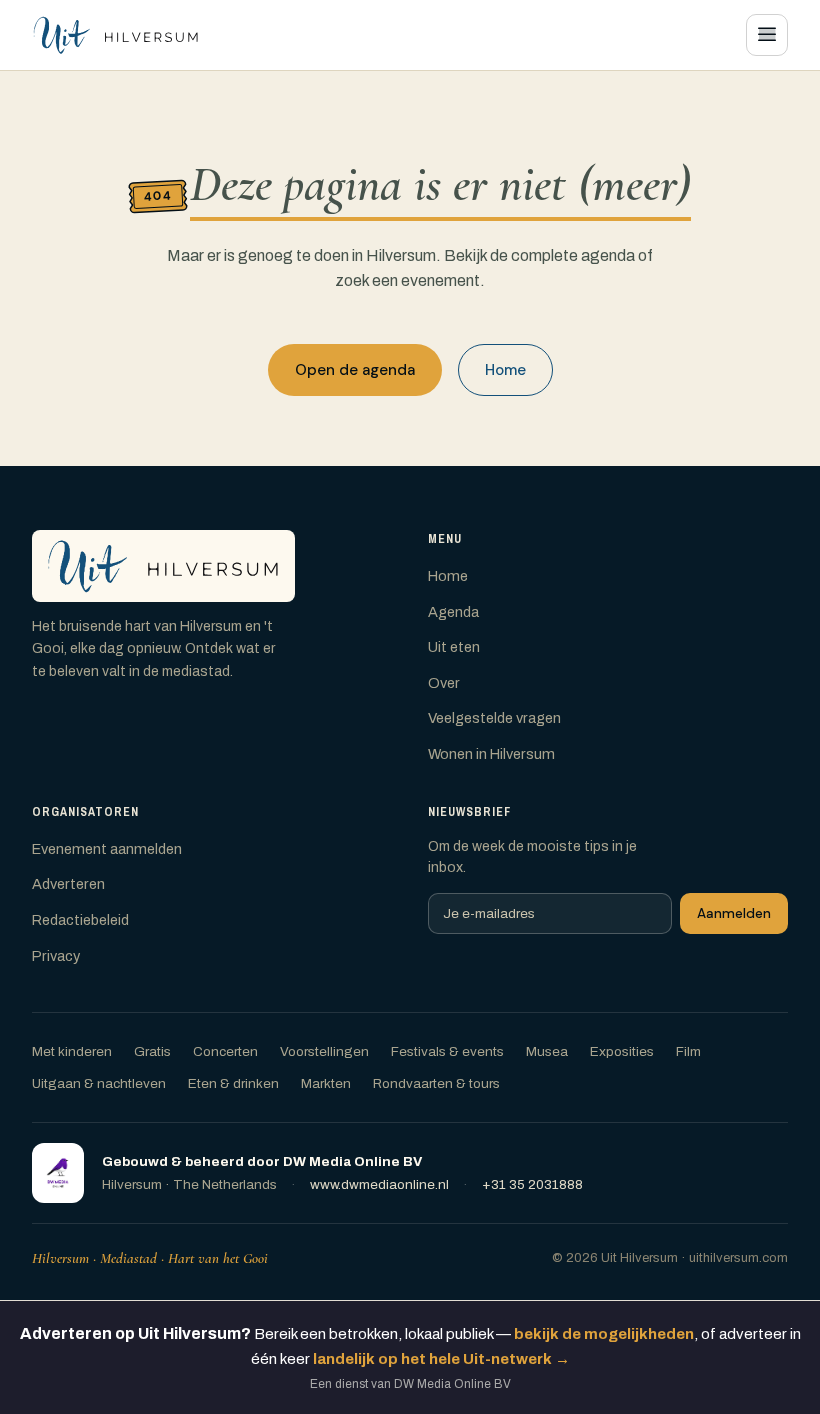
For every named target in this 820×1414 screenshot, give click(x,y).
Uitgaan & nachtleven (99, 1083)
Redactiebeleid (80, 920)
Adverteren (68, 884)
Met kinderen (72, 1051)
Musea (547, 1051)
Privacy (56, 956)
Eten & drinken (233, 1083)
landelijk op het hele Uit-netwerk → (441, 1359)
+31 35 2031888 (532, 1184)
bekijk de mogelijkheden (604, 1334)
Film (688, 1051)
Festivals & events (447, 1051)
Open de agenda (355, 370)
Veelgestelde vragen (494, 718)
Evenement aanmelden (107, 849)
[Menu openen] (767, 35)
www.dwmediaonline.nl (379, 1184)
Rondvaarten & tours (436, 1083)
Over (444, 683)
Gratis (152, 1051)
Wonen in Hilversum (491, 754)
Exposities (622, 1051)
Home (505, 370)
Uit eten (454, 647)
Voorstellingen (324, 1051)
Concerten (225, 1051)
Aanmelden (734, 913)
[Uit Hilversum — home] (116, 35)
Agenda (453, 612)
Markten (326, 1083)
